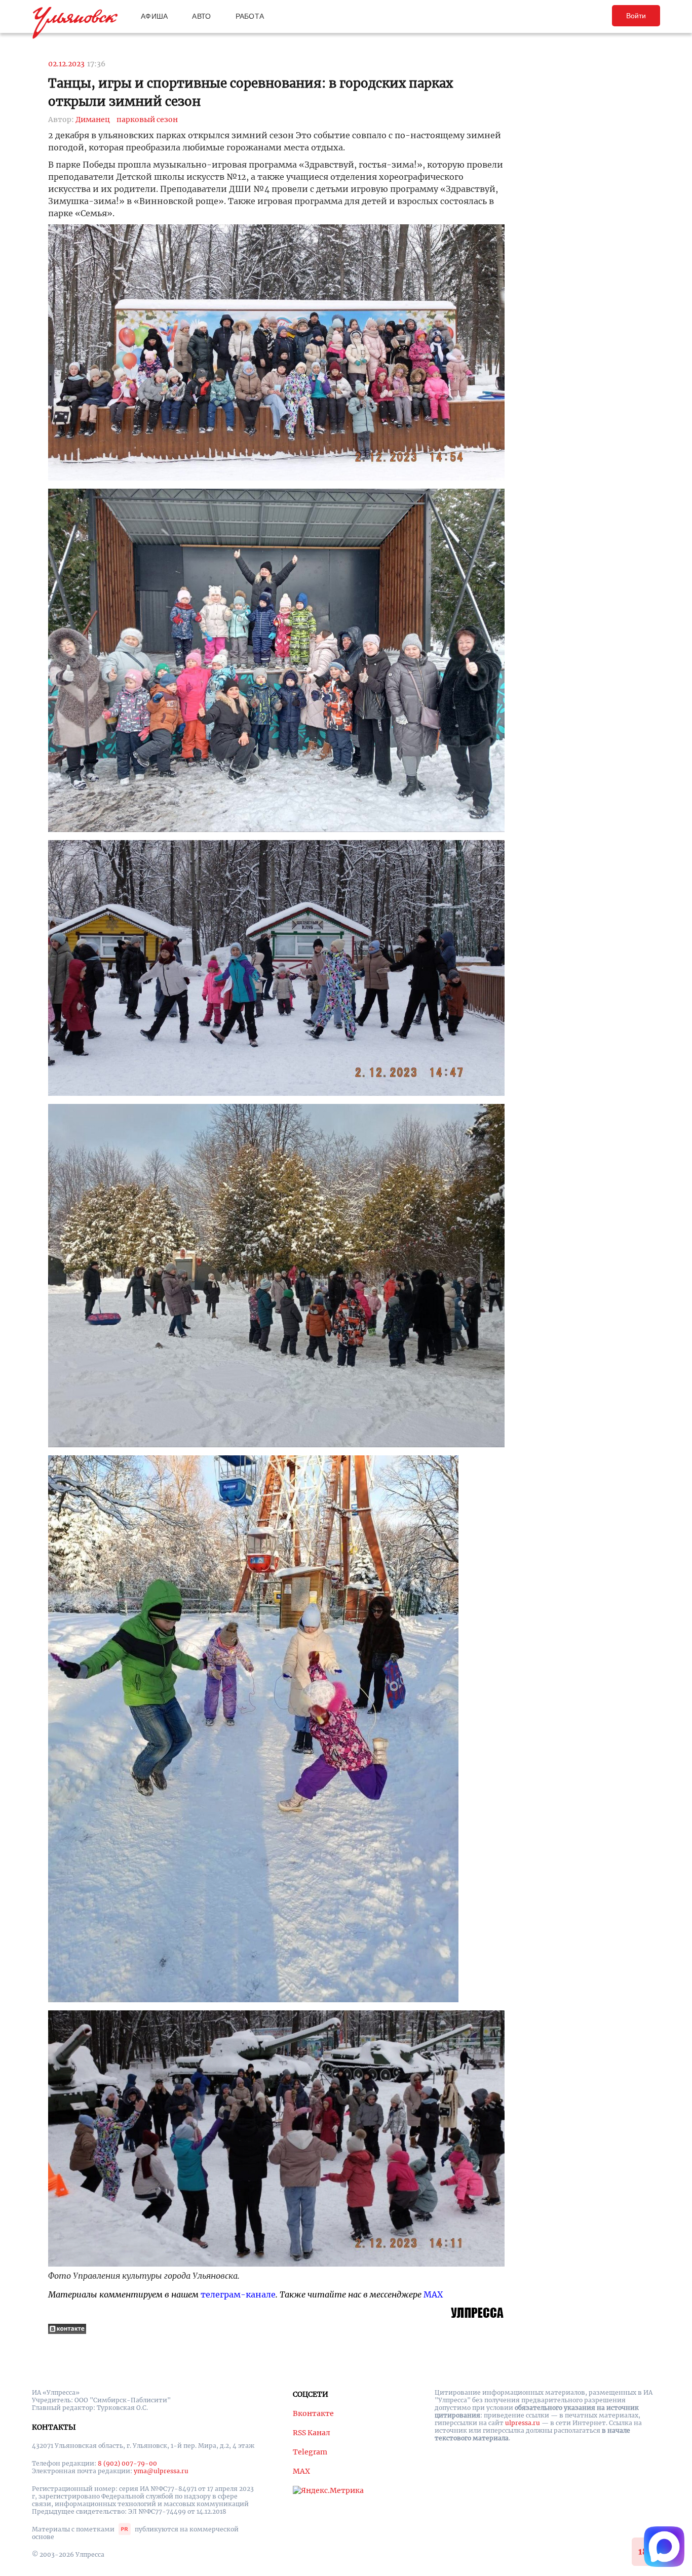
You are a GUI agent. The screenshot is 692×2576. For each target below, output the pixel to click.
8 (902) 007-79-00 (127, 2463)
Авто (201, 16)
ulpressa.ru (523, 2423)
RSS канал (312, 2433)
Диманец (93, 120)
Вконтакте (313, 2413)
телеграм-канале (238, 2294)
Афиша (154, 16)
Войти (636, 16)
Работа (250, 16)
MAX (433, 2294)
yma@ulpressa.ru (161, 2471)
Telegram (310, 2452)
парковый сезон (147, 120)
